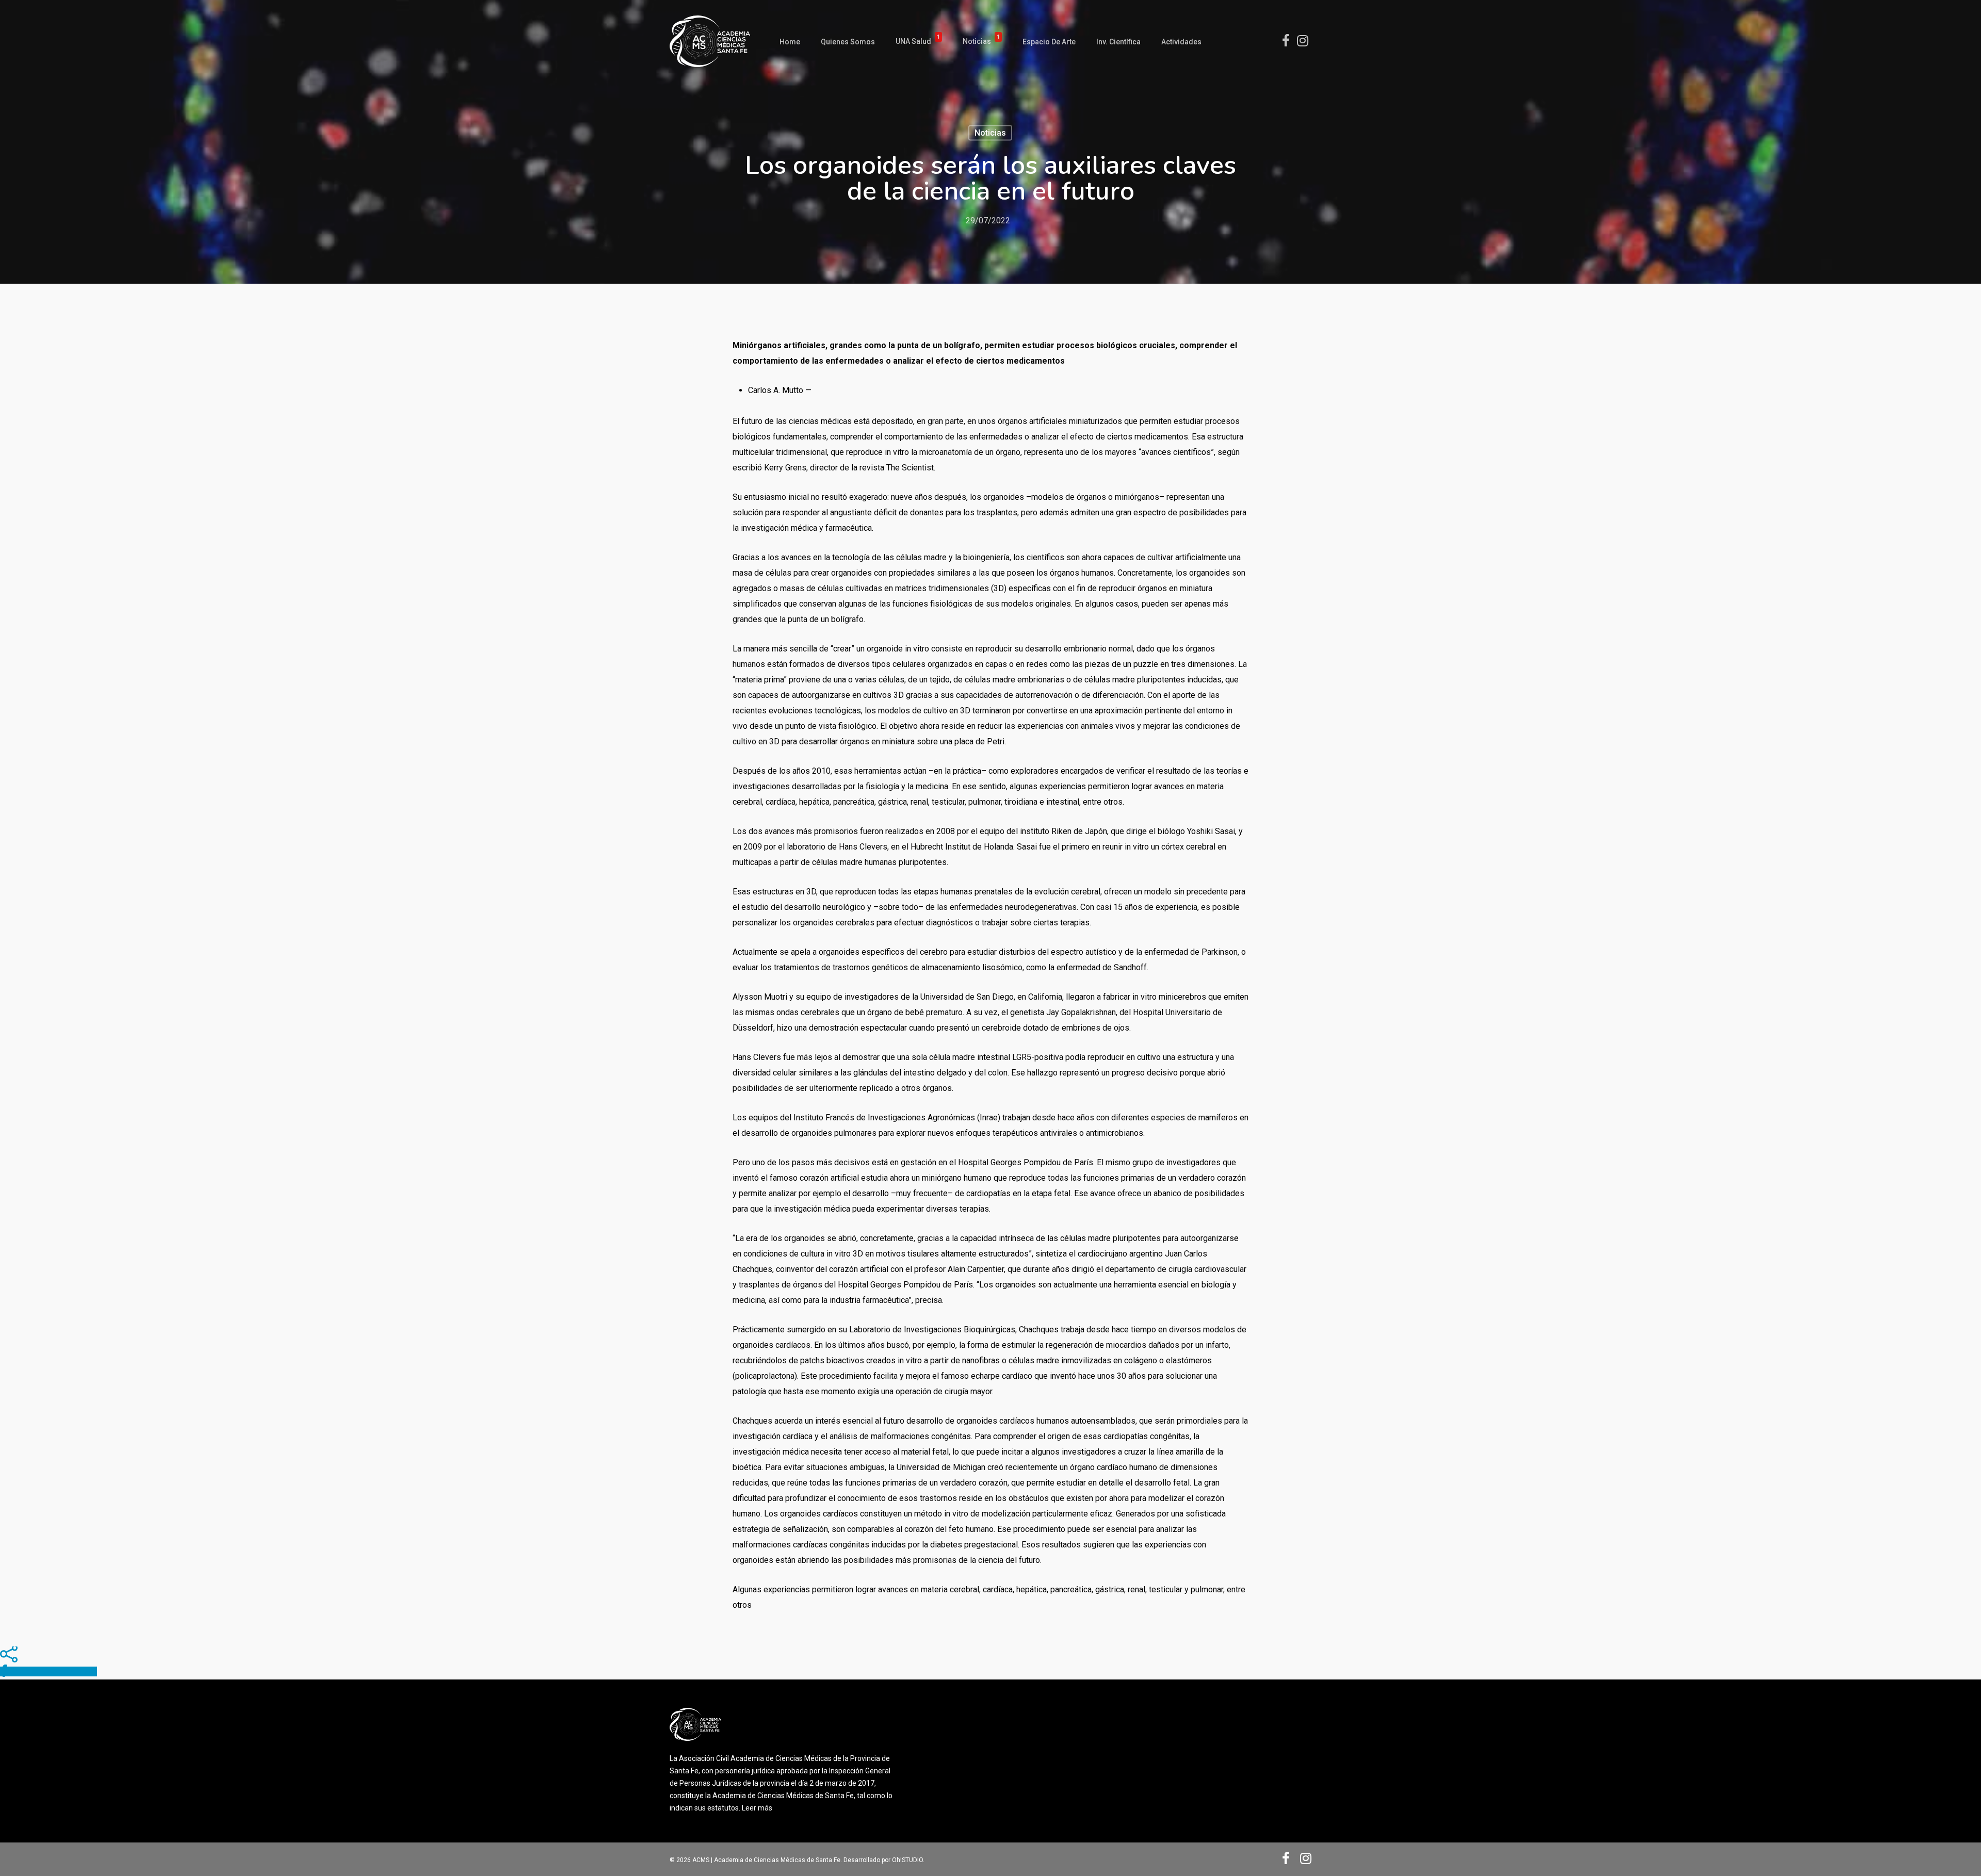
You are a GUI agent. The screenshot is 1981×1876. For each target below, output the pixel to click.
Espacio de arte (1049, 42)
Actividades (1181, 42)
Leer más (757, 1808)
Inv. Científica (1118, 42)
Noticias (981, 42)
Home (790, 42)
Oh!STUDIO (907, 1860)
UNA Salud (918, 42)
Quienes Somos (848, 42)
